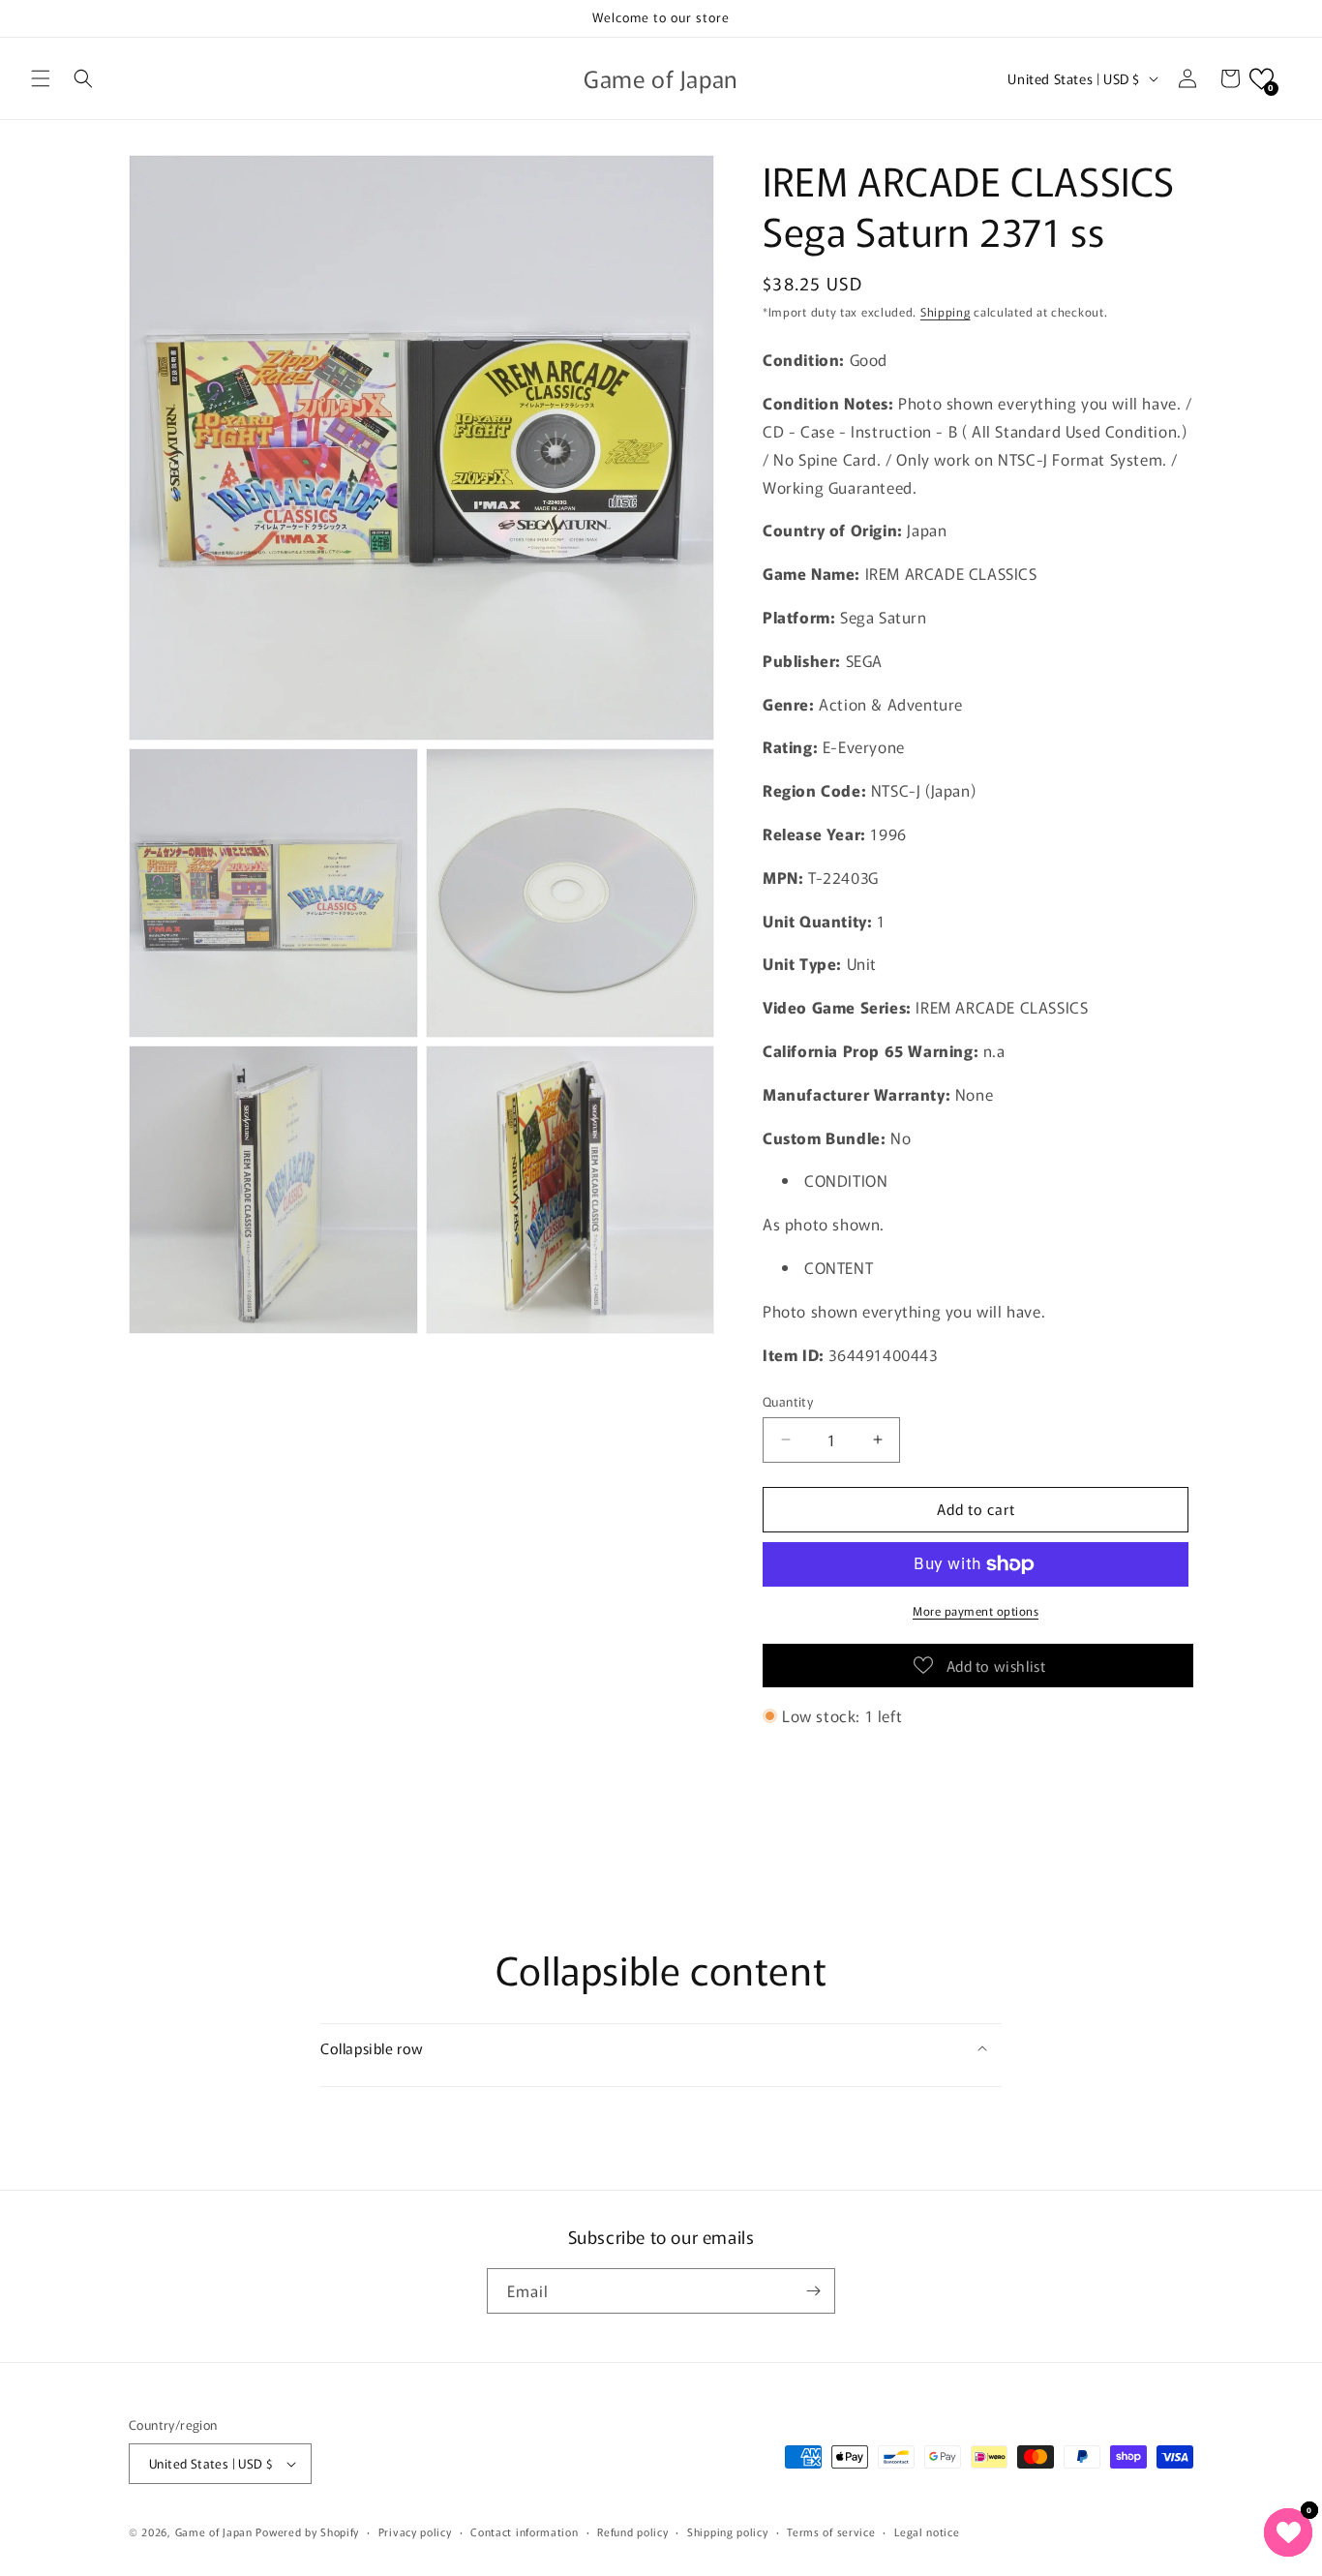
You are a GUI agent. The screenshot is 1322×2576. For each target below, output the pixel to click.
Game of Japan (214, 2531)
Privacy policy (415, 2531)
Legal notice (927, 2531)
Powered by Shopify (307, 2531)
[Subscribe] (813, 2291)
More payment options (976, 1610)
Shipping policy (728, 2531)
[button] (41, 78)
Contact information (524, 2531)
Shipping (946, 311)
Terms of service (831, 2531)
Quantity (788, 1401)
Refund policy (632, 2531)
